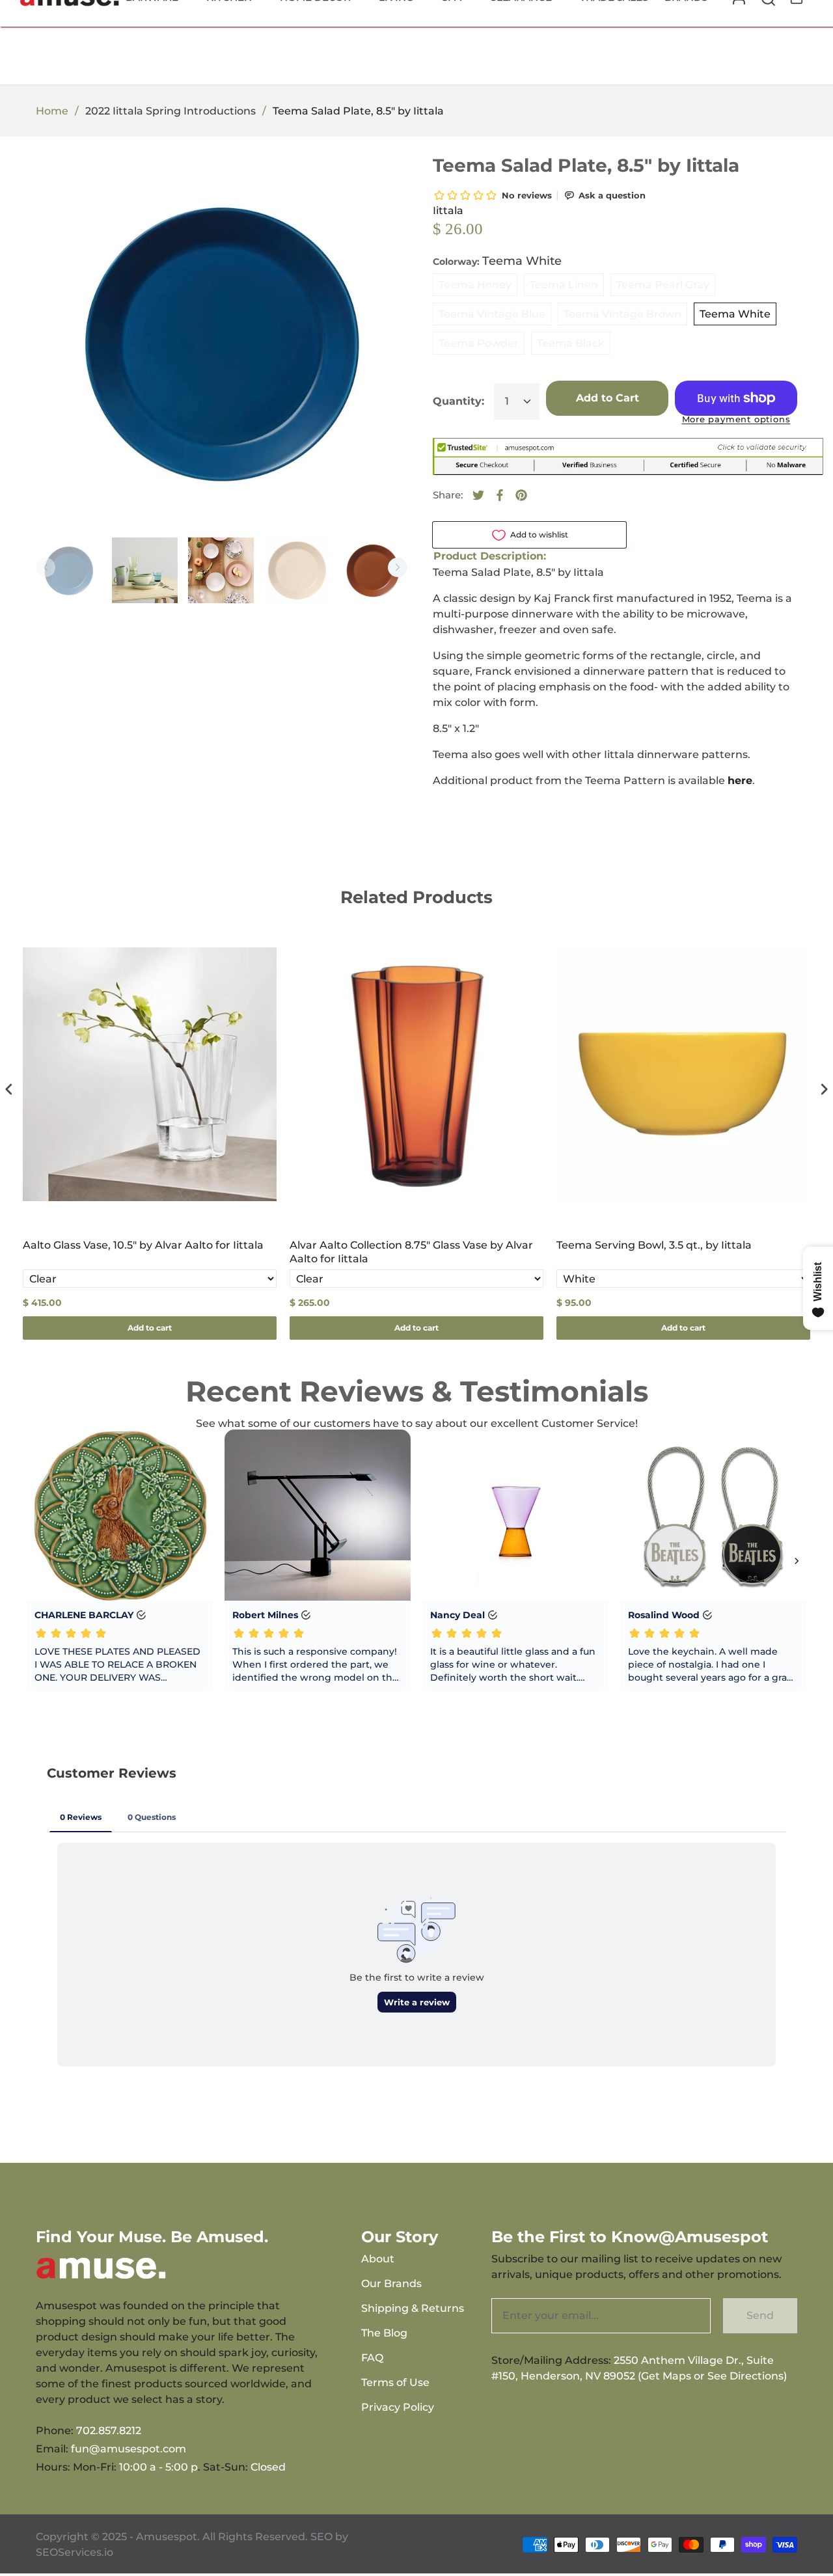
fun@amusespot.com (129, 2449)
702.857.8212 (109, 2431)
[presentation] (9, 1090)
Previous (46, 567)
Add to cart (150, 1328)
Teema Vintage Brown (622, 314)
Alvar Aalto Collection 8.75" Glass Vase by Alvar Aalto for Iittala (411, 1252)
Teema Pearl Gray (663, 285)
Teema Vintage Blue (492, 314)
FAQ (372, 2358)
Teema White (735, 314)
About (378, 2259)
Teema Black (571, 343)
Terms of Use (395, 2382)
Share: (448, 495)
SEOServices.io (75, 2552)
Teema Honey (475, 285)
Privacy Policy (398, 2407)
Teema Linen (564, 285)
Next (398, 567)
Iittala (448, 210)
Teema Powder (479, 343)
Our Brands (391, 2284)
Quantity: (458, 401)
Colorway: (497, 261)
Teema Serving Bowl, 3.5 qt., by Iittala (654, 1245)
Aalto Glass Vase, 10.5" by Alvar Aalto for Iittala (143, 1245)
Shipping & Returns (413, 2308)
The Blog (384, 2333)
